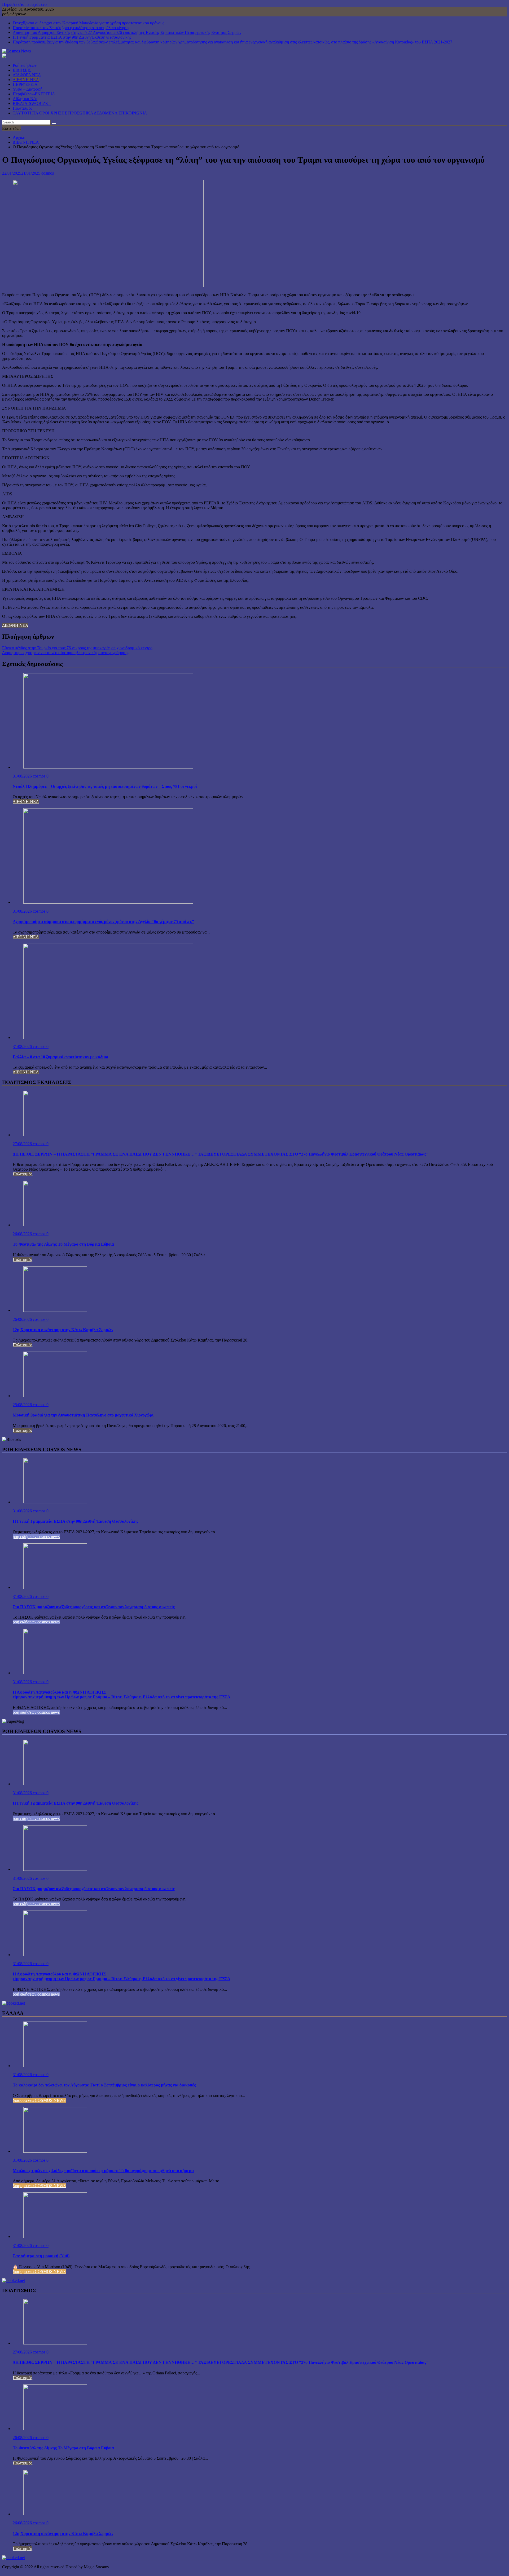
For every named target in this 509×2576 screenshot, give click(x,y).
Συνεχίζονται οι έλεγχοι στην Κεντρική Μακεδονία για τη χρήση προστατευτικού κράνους (88, 23)
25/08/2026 (23, 1405)
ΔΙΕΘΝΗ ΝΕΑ (26, 80)
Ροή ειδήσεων (25, 65)
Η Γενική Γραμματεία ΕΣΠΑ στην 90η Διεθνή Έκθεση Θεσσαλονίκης (72, 37)
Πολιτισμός (23, 108)
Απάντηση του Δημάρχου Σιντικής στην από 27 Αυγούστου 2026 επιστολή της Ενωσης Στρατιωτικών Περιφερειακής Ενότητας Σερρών (127, 32)
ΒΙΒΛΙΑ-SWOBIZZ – (32, 103)
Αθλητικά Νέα (25, 99)
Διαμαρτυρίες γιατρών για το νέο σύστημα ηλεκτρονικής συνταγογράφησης (66, 653)
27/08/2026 (23, 1144)
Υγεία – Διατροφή (28, 89)
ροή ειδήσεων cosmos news (36, 1537)
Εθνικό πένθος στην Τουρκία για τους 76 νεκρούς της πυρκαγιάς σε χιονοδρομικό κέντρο (77, 648)
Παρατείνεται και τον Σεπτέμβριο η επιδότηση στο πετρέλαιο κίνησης (71, 28)
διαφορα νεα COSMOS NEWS (39, 2100)
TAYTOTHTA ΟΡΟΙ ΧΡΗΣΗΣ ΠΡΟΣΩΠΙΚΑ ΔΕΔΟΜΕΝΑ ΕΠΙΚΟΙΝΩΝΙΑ (80, 113)
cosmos (48, 173)
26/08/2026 (23, 1234)
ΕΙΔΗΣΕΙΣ (22, 70)
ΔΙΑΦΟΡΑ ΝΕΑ (27, 75)
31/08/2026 (23, 776)
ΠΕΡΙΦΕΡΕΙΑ (25, 84)
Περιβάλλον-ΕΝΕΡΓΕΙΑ (34, 94)
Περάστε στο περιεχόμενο (24, 4)
